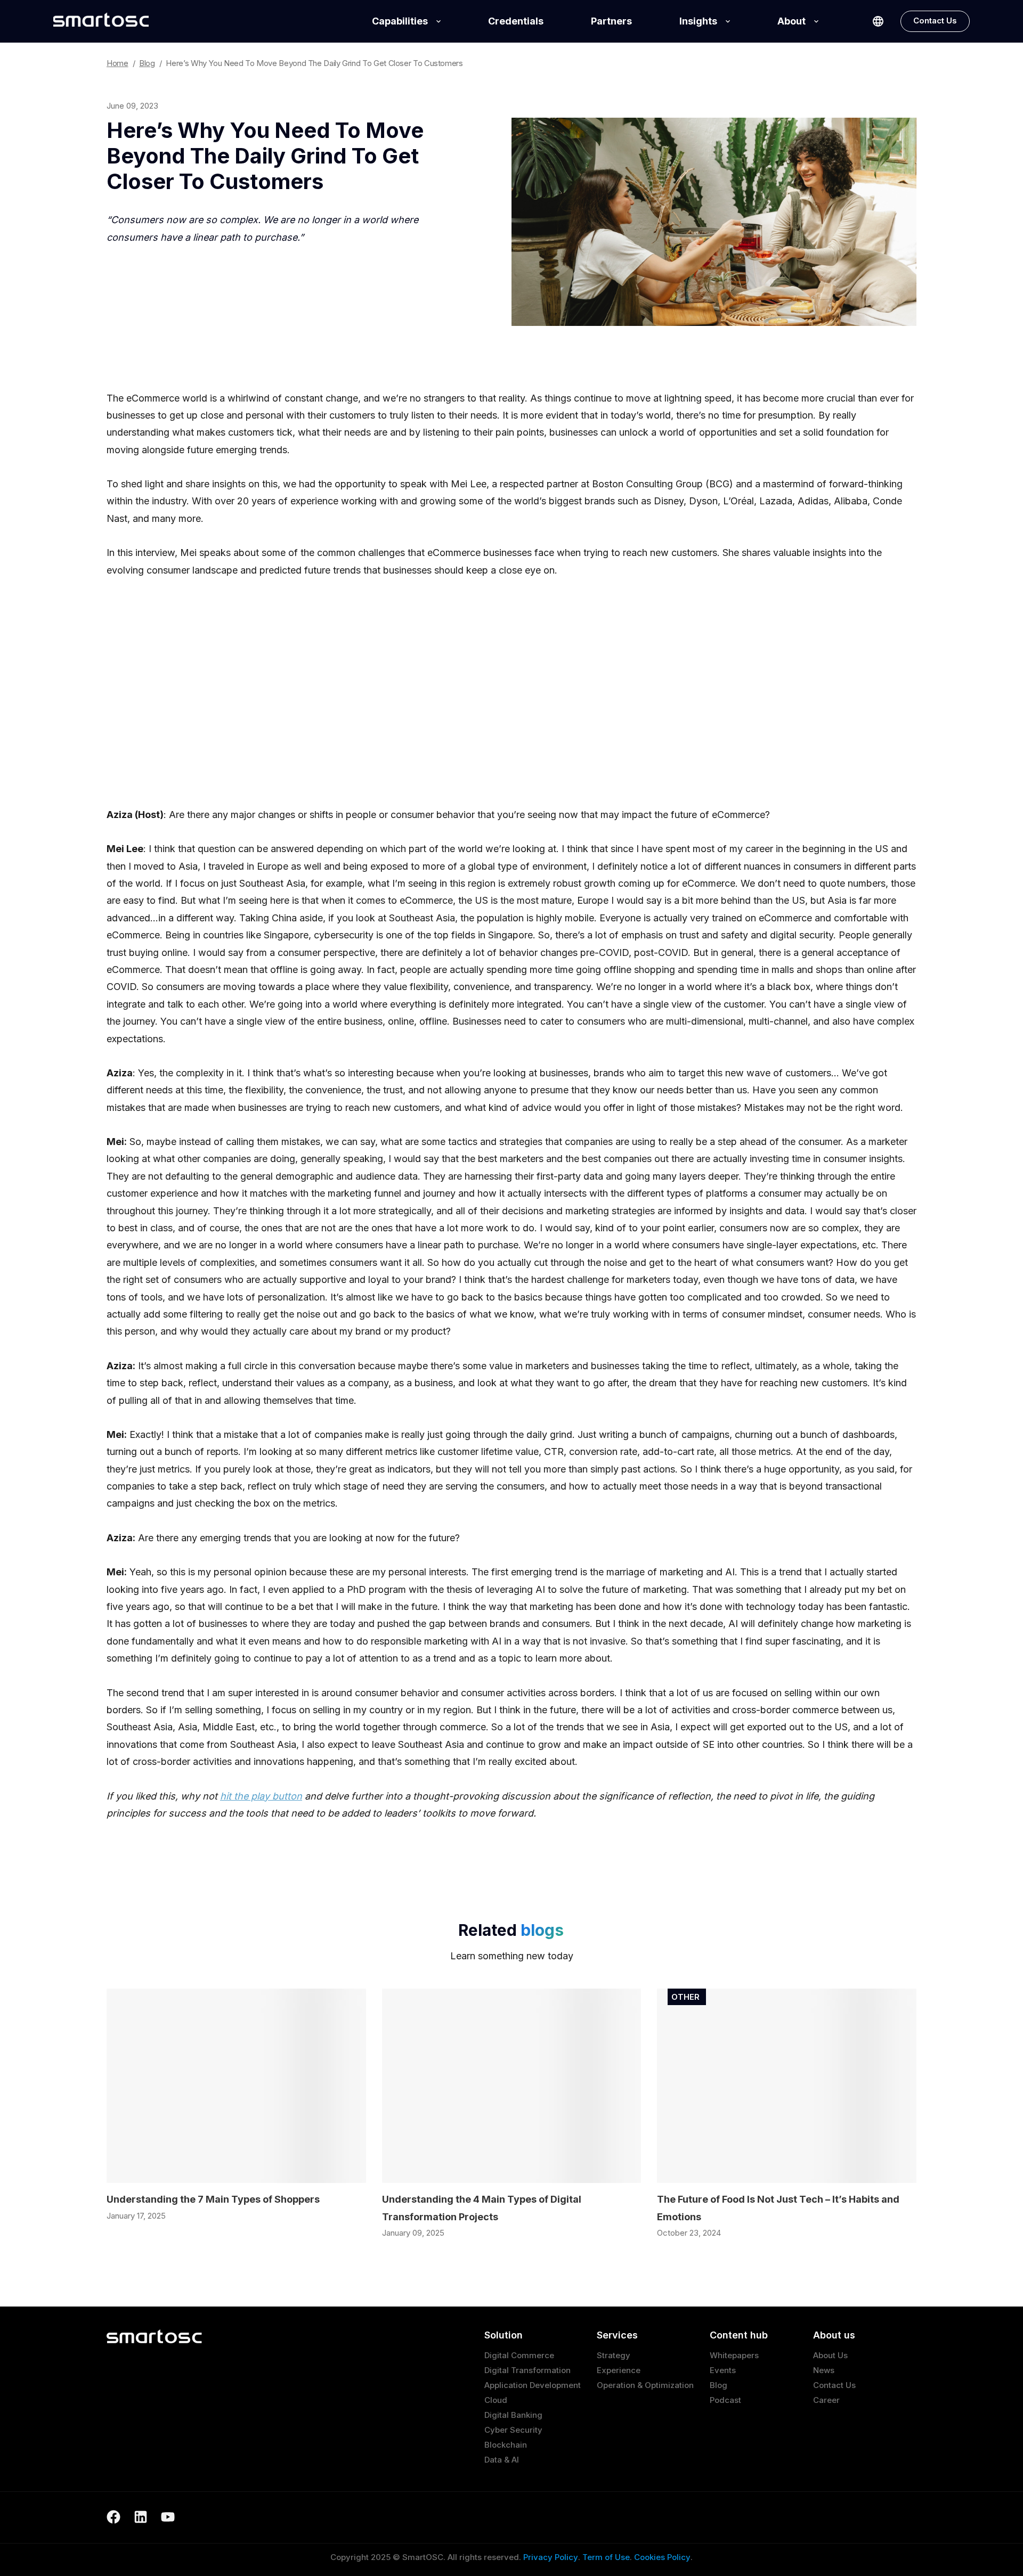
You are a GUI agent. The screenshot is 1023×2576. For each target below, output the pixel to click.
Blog (718, 2385)
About (791, 21)
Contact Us (935, 21)
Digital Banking (513, 2415)
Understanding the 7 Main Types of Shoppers (213, 2199)
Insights (698, 21)
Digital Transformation (527, 2370)
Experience (619, 2370)
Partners (611, 21)
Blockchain (506, 2445)
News (824, 2370)
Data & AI (502, 2460)
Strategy (614, 2355)
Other (685, 1997)
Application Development (533, 2385)
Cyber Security (513, 2430)
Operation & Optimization (645, 2385)
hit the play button (261, 1796)
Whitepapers (734, 2355)
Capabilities (400, 21)
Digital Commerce (519, 2355)
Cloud (496, 2400)
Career (826, 2400)
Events (723, 2370)
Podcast (725, 2400)
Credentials (516, 21)
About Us (830, 2355)
